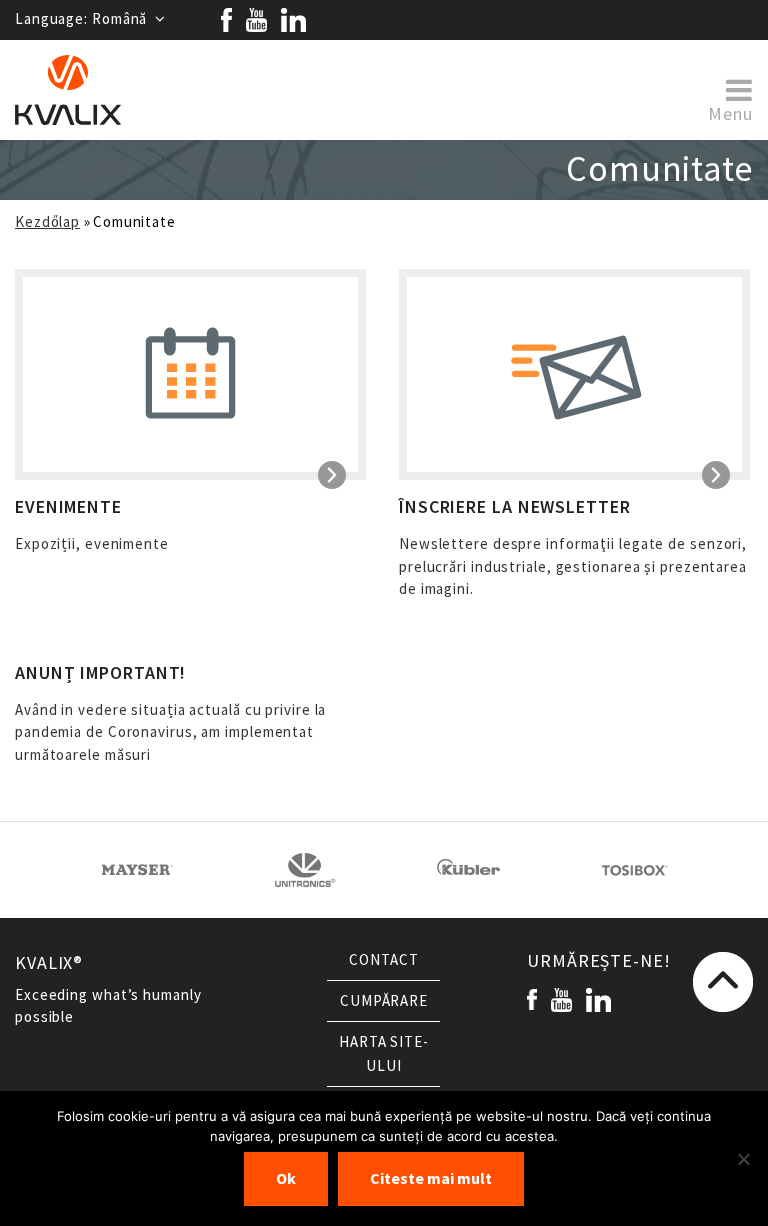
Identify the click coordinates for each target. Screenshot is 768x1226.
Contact (383, 960)
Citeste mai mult (431, 1178)
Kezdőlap (47, 222)
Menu (730, 112)
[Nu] (743, 1159)
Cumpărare (384, 1001)
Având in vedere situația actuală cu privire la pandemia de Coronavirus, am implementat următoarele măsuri (170, 713)
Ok (286, 1178)
